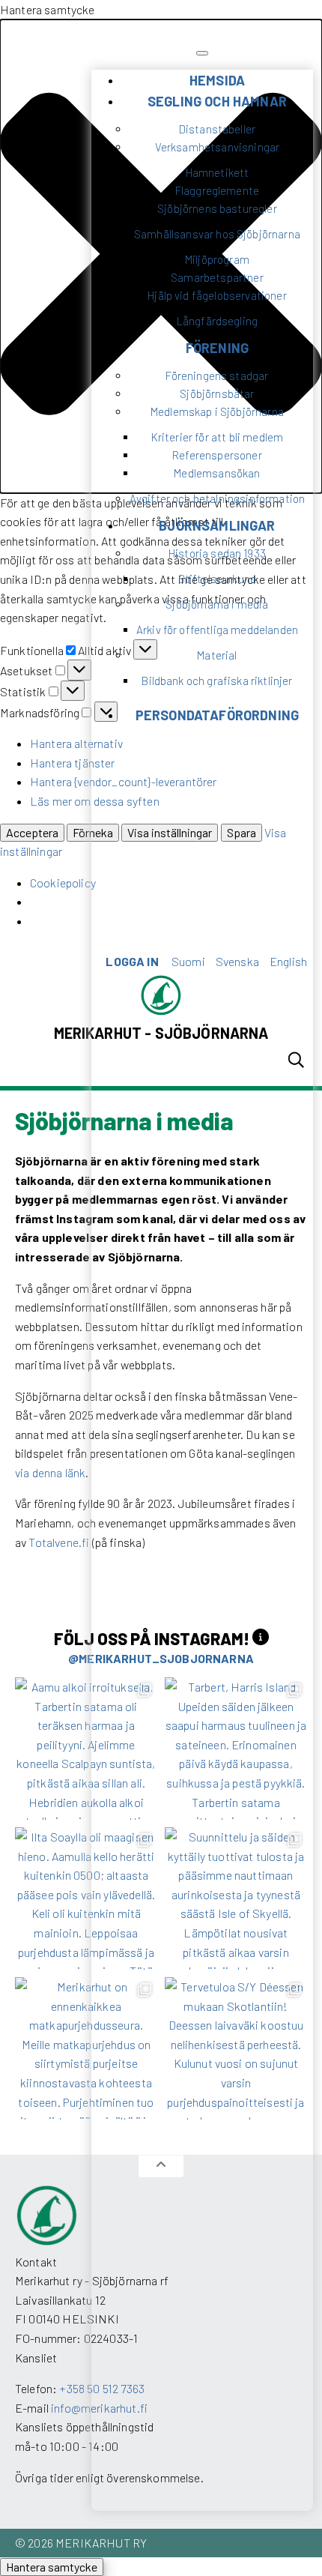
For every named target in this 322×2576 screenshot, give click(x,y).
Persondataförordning (217, 715)
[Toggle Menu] (202, 53)
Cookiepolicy (63, 883)
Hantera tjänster (73, 763)
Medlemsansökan (217, 473)
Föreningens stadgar (217, 375)
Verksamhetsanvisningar (218, 147)
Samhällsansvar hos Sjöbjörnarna (217, 234)
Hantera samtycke (52, 2567)
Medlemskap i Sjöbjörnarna (217, 411)
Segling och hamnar (217, 101)
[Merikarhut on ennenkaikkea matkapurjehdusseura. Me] (86, 2048)
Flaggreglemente (217, 190)
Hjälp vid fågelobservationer (217, 295)
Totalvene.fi (59, 1542)
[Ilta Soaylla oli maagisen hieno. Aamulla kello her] (86, 1898)
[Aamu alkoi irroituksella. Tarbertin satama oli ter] (86, 1749)
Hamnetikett (218, 172)
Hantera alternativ (76, 743)
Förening (217, 348)
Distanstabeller (217, 129)
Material (217, 655)
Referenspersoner (217, 455)
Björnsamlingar (217, 525)
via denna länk (50, 1472)
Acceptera (32, 832)
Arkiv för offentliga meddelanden (217, 630)
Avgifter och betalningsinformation (217, 498)
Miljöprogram (217, 259)
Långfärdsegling (217, 321)
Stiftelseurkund (217, 579)
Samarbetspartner (217, 277)
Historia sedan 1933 (217, 553)
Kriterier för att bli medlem (217, 437)
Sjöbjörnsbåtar (217, 393)
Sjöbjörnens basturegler (217, 208)
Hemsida (217, 80)
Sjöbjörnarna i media (217, 604)
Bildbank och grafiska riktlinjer (217, 681)
